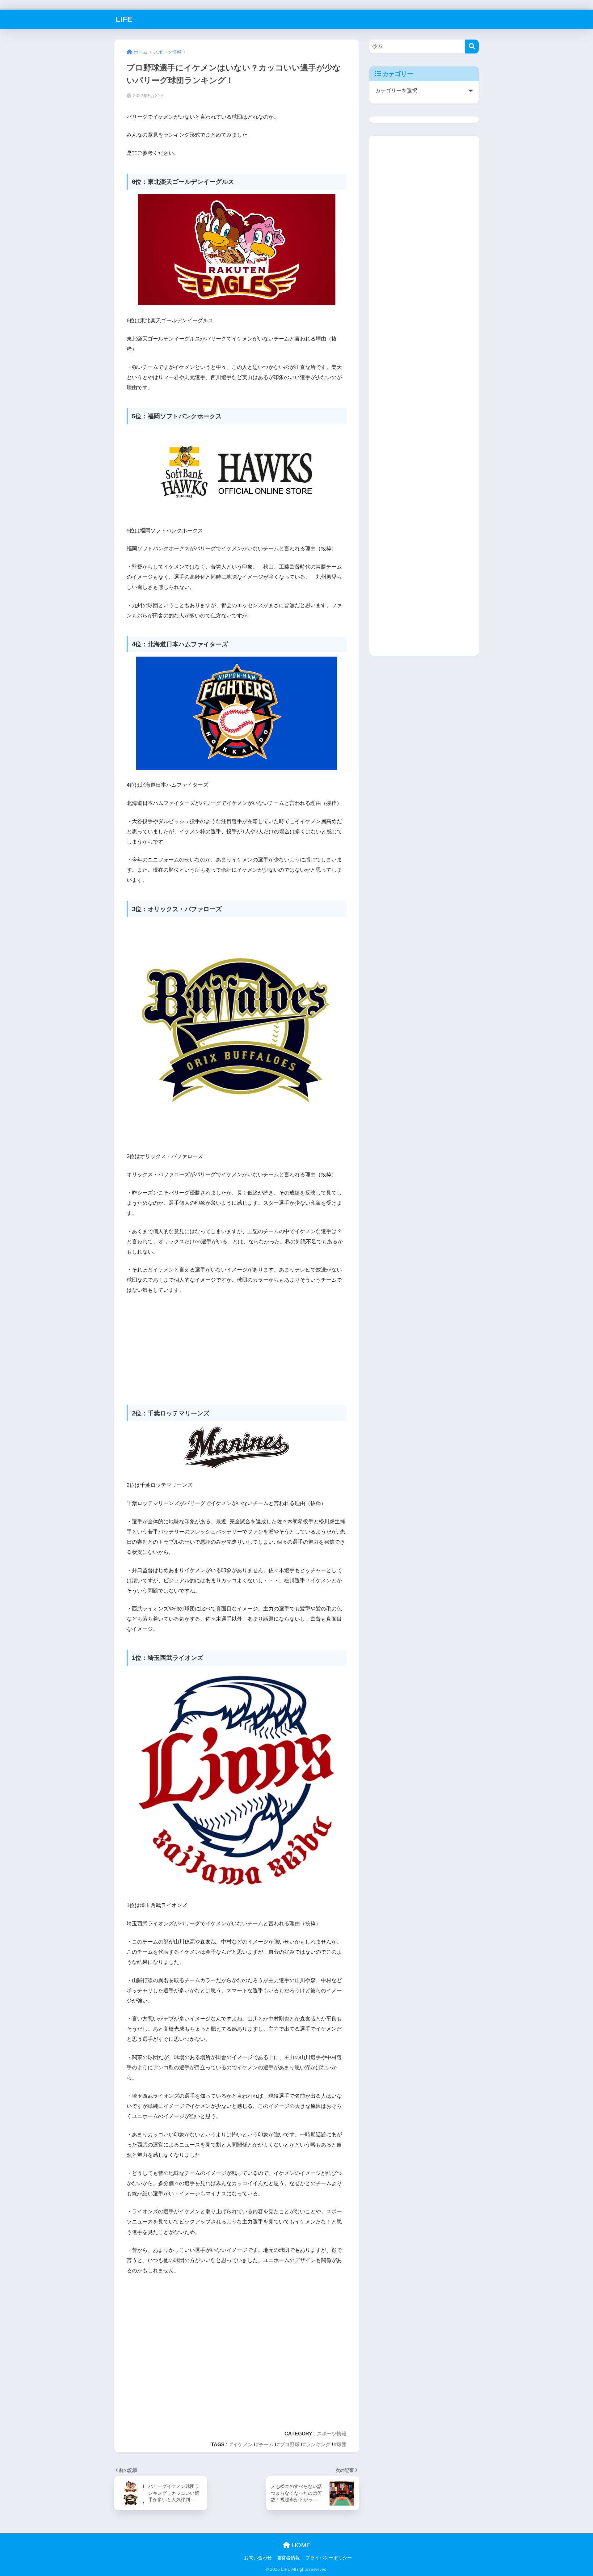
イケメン (243, 2444)
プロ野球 (290, 2444)
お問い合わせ (258, 2558)
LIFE (124, 19)
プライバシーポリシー (329, 2558)
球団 (342, 2444)
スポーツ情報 (332, 2434)
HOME (300, 2545)
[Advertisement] (237, 1347)
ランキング (318, 2444)
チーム (266, 2444)
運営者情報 (288, 2558)
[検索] (472, 47)
